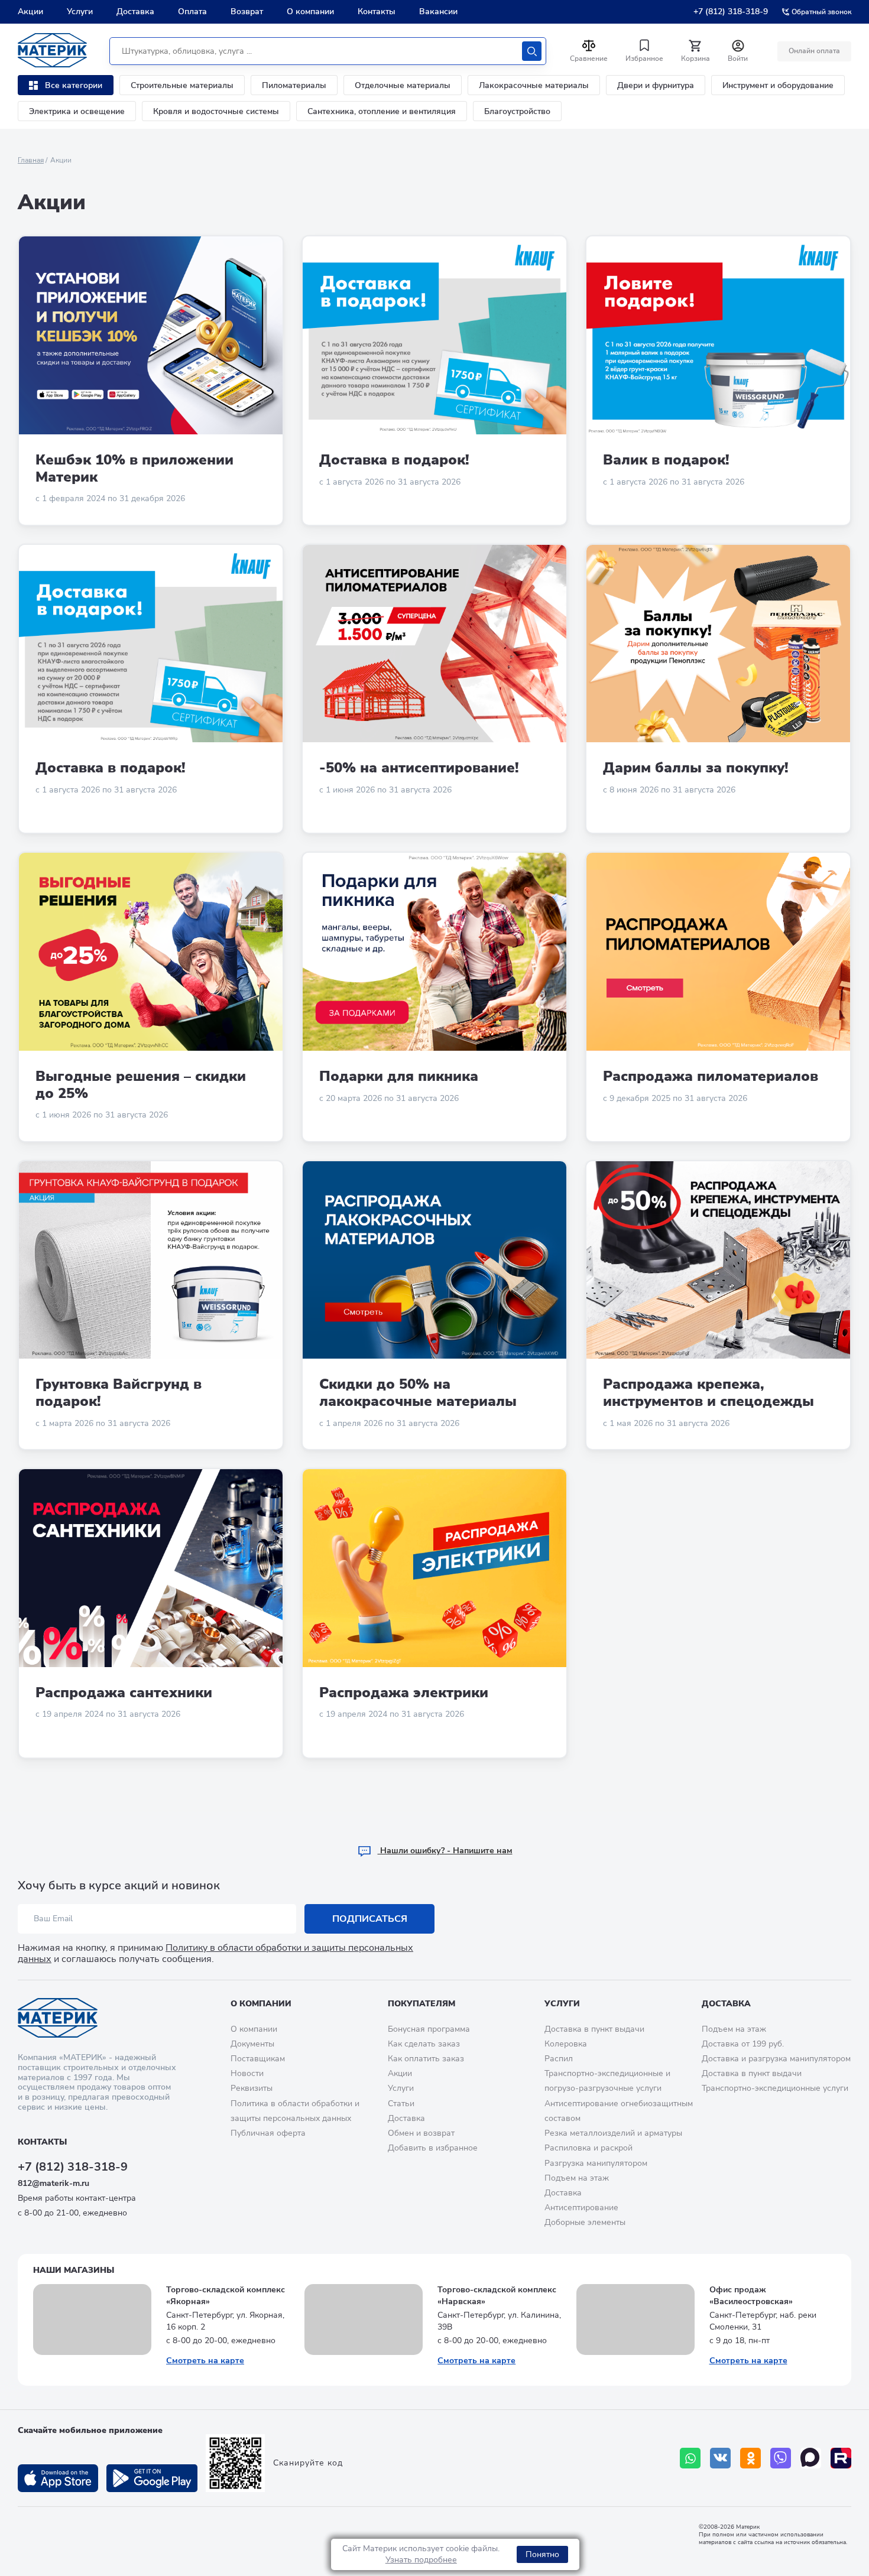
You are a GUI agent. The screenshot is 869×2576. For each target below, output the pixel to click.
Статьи (401, 2104)
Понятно (542, 2554)
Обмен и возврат (421, 2133)
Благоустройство (517, 111)
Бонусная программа (429, 2029)
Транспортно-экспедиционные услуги (775, 2088)
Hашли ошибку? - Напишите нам (445, 1851)
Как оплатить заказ (426, 2059)
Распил (559, 2059)
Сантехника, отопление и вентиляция (382, 111)
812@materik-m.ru (53, 2183)
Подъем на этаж (577, 2178)
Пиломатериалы (294, 85)
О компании (310, 12)
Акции (30, 12)
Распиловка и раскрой (588, 2148)
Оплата (192, 12)
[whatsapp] (690, 2458)
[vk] (720, 2458)
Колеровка (566, 2044)
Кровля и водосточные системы (216, 111)
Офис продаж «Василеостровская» (751, 2296)
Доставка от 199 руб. (743, 2044)
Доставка (135, 12)
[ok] (750, 2458)
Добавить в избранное (433, 2148)
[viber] (781, 2458)
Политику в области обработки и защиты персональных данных (215, 1953)
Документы (252, 2044)
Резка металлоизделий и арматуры (613, 2133)
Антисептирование (581, 2208)
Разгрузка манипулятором (596, 2163)
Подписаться (370, 1919)
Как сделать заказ (424, 2044)
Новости (247, 2073)
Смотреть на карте (205, 2361)
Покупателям (421, 2004)
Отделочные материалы (403, 85)
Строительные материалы (182, 85)
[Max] (811, 2458)
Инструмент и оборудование (778, 85)
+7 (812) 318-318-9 (731, 12)
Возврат (247, 12)
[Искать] (532, 51)
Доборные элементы (585, 2222)
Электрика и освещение (77, 111)
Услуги (80, 12)
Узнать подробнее (421, 2560)
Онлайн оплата (814, 51)
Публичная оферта (268, 2133)
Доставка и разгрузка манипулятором (776, 2059)
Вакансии (438, 12)
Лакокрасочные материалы (534, 85)
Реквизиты (252, 2088)
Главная (31, 160)
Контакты (377, 12)
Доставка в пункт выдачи (594, 2029)
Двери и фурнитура (656, 85)
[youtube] (841, 2458)
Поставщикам (258, 2059)
